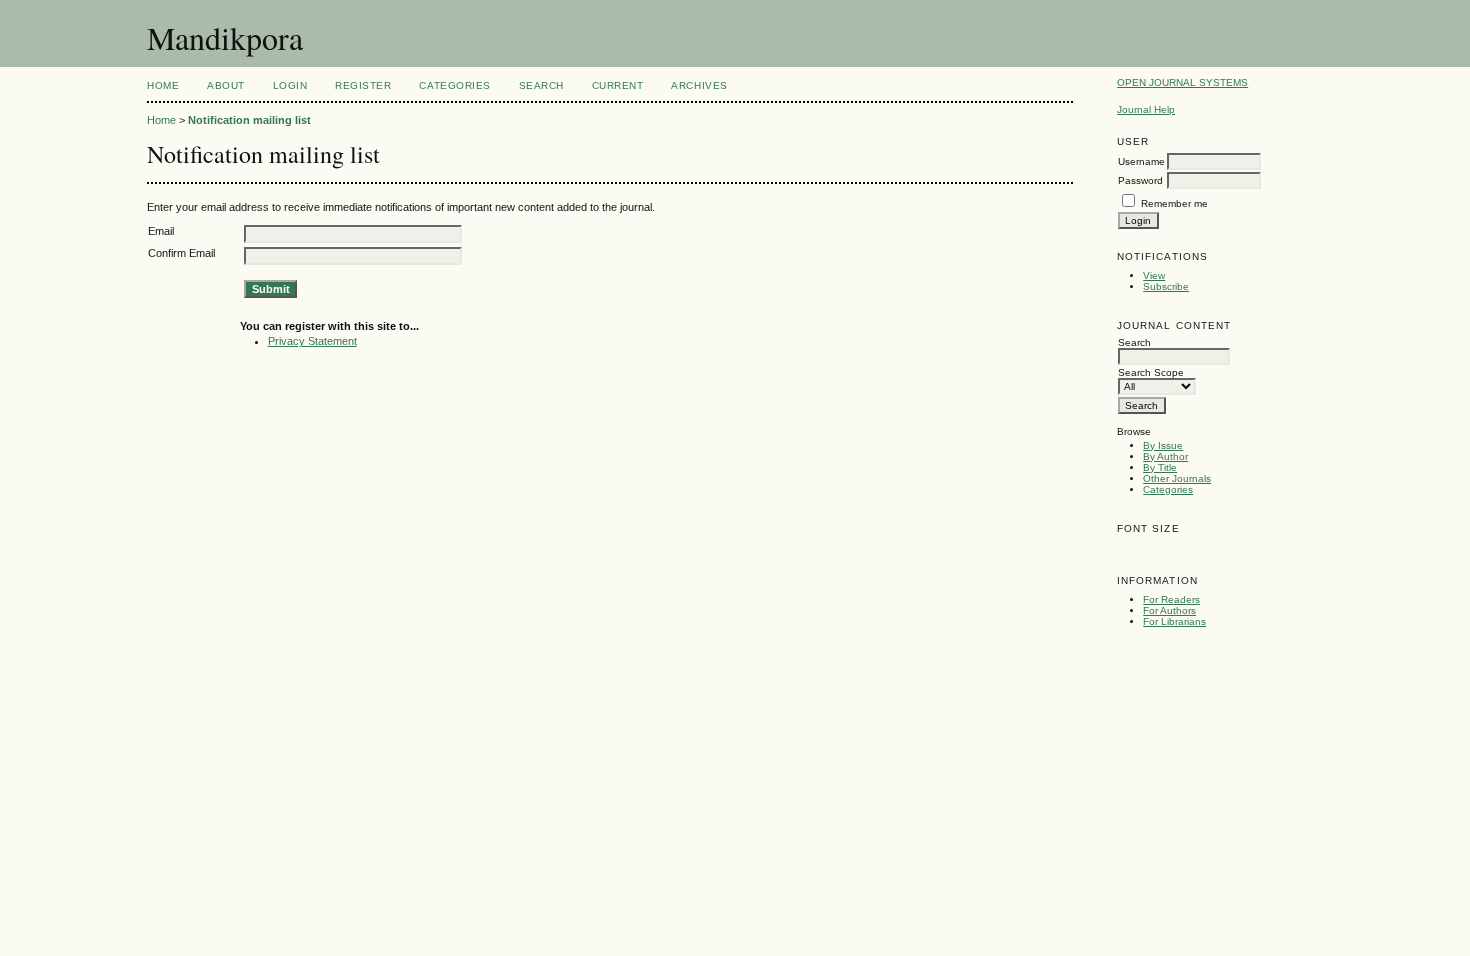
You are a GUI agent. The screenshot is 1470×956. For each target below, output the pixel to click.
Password (1140, 180)
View (1154, 275)
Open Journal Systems (1182, 82)
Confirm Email (181, 253)
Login (290, 85)
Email (161, 231)
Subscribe (1166, 286)
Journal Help (1146, 109)
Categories (1168, 489)
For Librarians (1174, 621)
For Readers (1171, 599)
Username (1141, 161)
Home (163, 85)
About (226, 85)
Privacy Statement (312, 341)
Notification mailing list (249, 120)
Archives (699, 85)
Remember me (1174, 203)
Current (618, 85)
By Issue (1163, 445)
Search (541, 85)
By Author (1165, 456)
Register (363, 85)
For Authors (1169, 610)
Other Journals (1177, 478)
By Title (1160, 467)
